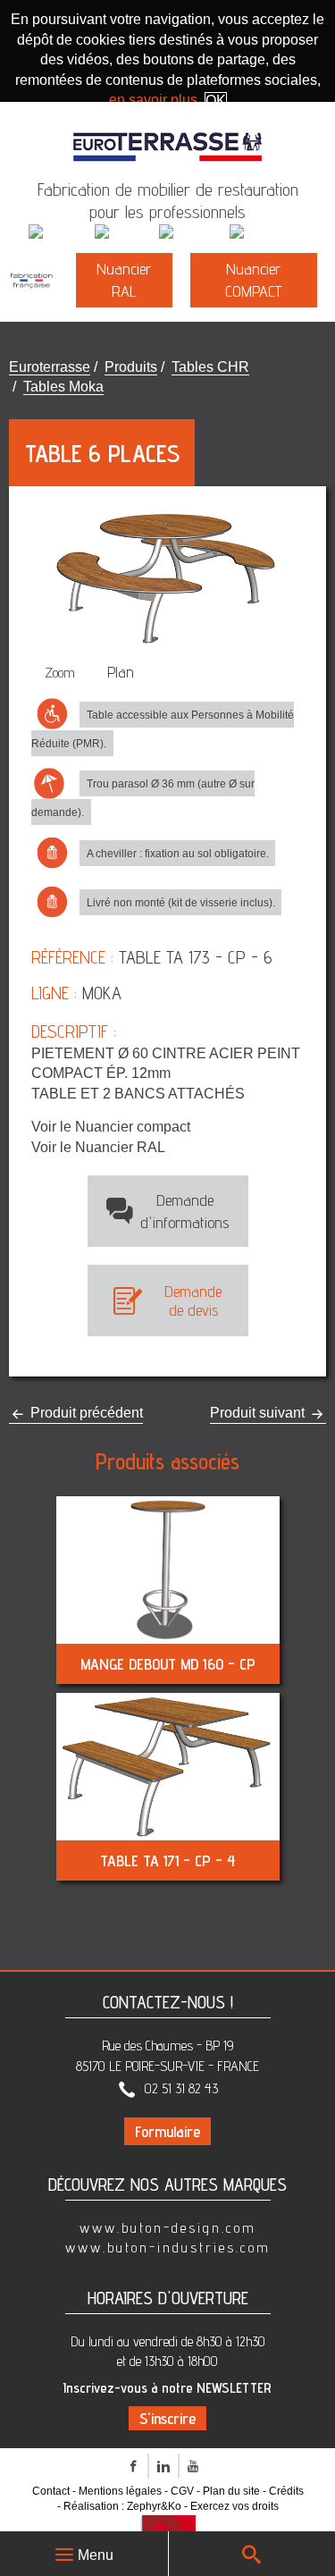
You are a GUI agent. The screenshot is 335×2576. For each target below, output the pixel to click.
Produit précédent (85, 1413)
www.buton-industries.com (168, 2248)
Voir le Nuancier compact (111, 1127)
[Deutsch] (193, 233)
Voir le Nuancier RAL (98, 1147)
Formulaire (167, 2131)
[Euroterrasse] (168, 138)
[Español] (263, 233)
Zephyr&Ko (154, 2506)
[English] (60, 233)
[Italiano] (125, 233)
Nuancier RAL (124, 280)
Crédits (286, 2491)
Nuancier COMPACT (253, 280)
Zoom (60, 673)
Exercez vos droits (234, 2506)
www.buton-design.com (168, 2228)
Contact (51, 2491)
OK (216, 101)
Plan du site (231, 2491)
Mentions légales (120, 2491)
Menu (96, 2555)
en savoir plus (153, 100)
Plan (121, 672)
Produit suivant (259, 1413)
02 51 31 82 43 (181, 2088)
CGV (182, 2491)
